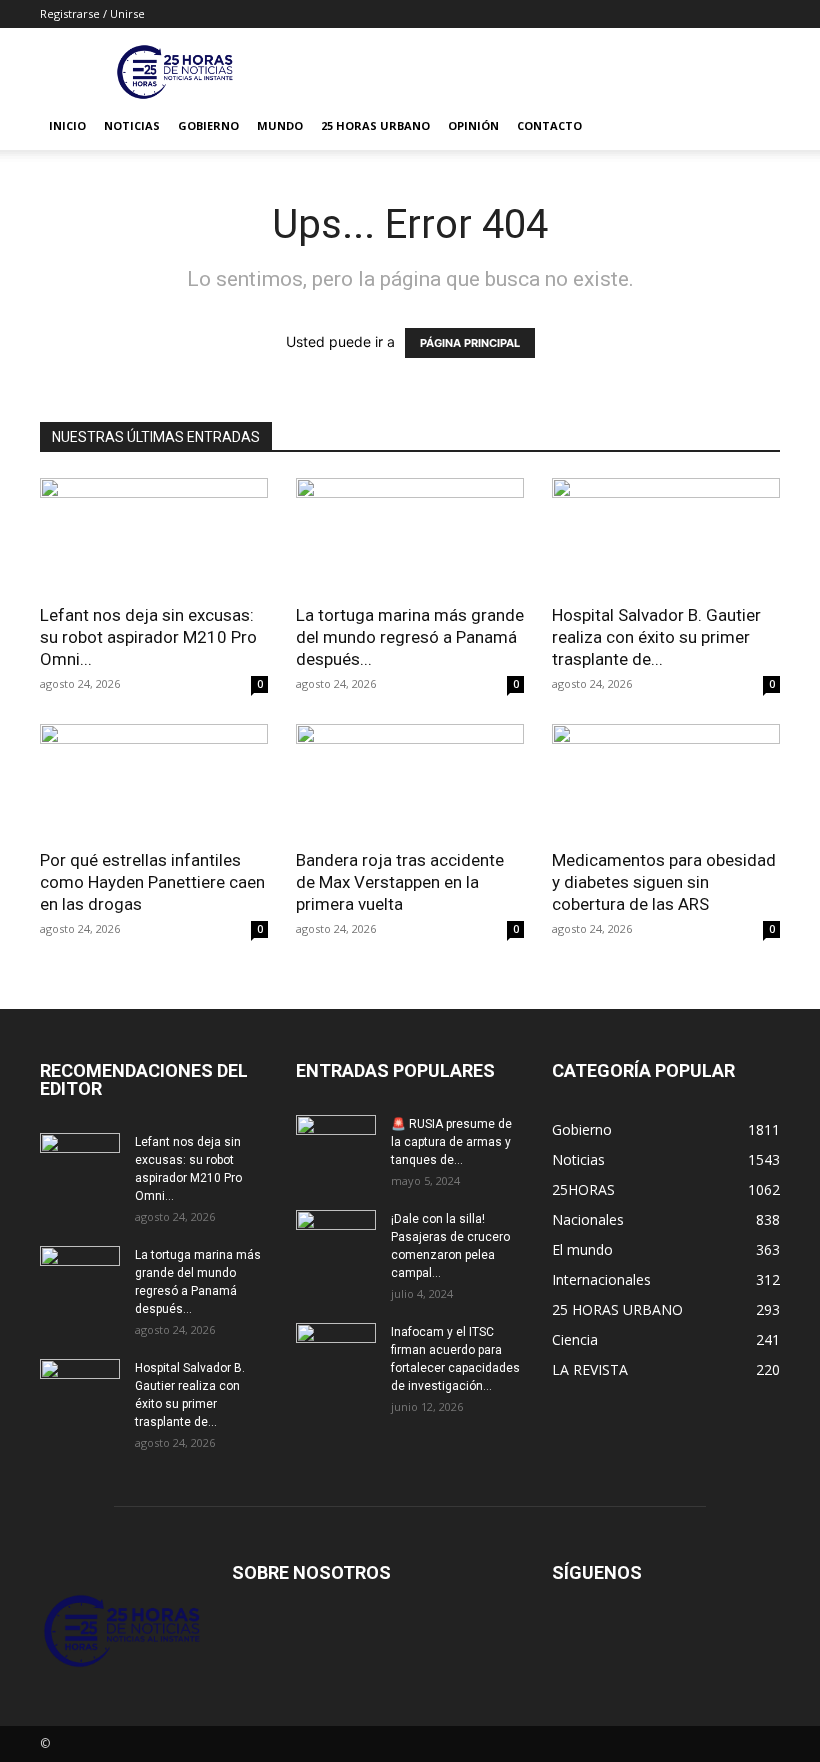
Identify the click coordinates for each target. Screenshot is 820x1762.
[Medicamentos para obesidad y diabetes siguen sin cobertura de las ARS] (666, 780)
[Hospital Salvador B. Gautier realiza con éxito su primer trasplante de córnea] (666, 534)
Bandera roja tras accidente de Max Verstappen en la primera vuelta (400, 882)
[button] (756, 126)
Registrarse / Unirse (92, 13)
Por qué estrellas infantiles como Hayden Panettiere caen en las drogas (152, 882)
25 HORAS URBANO (375, 125)
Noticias (132, 125)
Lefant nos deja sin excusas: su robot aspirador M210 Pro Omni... (148, 637)
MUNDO (280, 125)
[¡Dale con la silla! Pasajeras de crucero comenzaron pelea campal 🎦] (336, 1238)
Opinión (473, 125)
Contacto (549, 125)
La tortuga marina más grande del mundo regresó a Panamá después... (410, 637)
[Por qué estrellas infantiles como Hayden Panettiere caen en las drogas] (154, 780)
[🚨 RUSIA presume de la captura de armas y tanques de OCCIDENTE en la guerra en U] (336, 1143)
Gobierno (208, 125)
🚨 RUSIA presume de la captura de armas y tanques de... (451, 1142)
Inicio (67, 125)
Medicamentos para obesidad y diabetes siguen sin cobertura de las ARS (664, 882)
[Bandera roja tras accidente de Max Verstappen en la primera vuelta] (410, 780)
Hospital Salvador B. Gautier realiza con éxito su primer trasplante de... (656, 637)
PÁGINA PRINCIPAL (470, 343)
